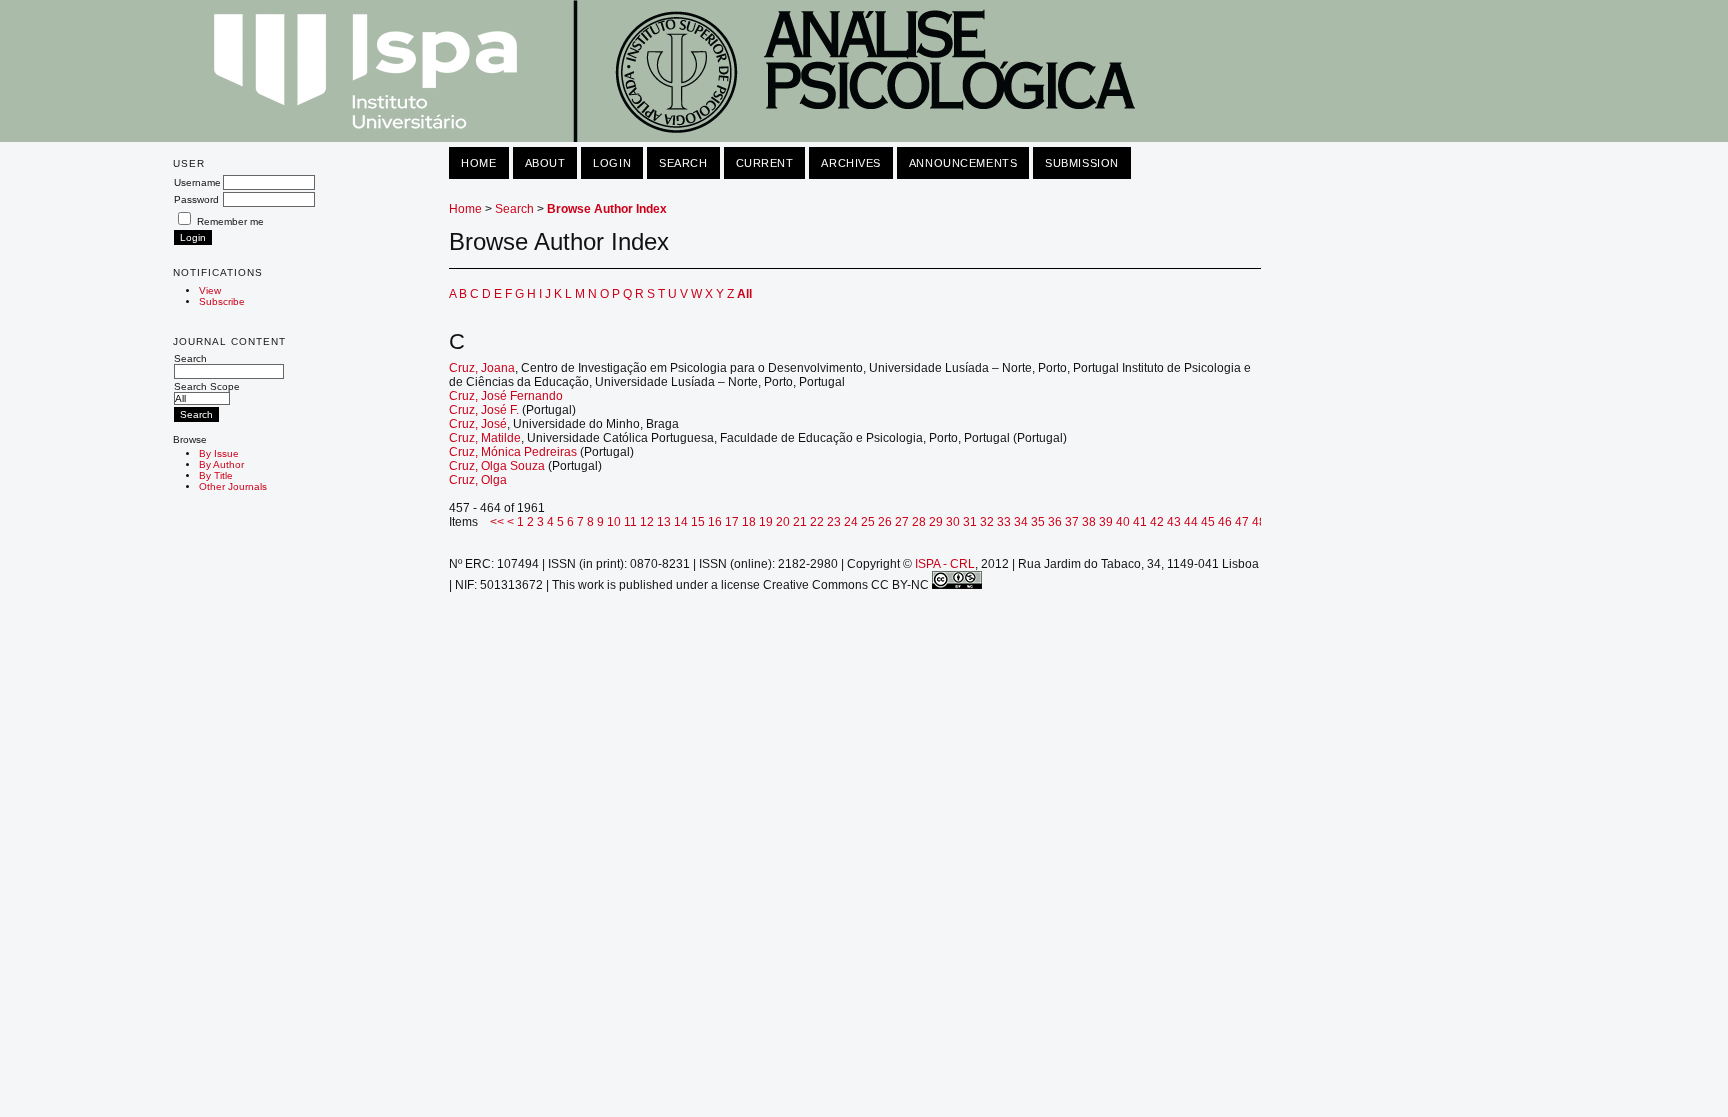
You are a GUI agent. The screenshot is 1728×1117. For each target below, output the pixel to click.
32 (987, 522)
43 (1174, 522)
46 (1225, 522)
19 (766, 522)
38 (1089, 522)
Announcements (963, 163)
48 (1259, 522)
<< (497, 522)
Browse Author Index (607, 209)
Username (197, 182)
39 (1106, 522)
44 (1191, 522)
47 (1242, 522)
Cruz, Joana (482, 368)
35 (1038, 522)
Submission (1082, 163)
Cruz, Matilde (485, 438)
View (210, 290)
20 (783, 522)
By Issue (219, 453)
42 (1157, 522)
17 (732, 522)
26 (885, 522)
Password (196, 199)
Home (478, 163)
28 (919, 522)
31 (970, 522)
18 (749, 522)
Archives (850, 163)
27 (902, 522)
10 (614, 522)
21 (800, 522)
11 (630, 522)
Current (765, 163)
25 (868, 522)
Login (612, 163)
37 (1072, 522)
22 (817, 522)
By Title (216, 475)
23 (834, 522)
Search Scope (207, 386)
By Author (221, 464)
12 (647, 522)
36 (1055, 522)
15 (698, 522)
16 (715, 522)
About (545, 163)
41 (1140, 522)
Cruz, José (478, 424)
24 (851, 522)
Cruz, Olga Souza (497, 466)
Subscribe (222, 301)
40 (1123, 522)
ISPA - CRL (945, 564)
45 (1208, 522)
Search (190, 358)
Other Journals (233, 486)
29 (936, 522)
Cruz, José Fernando (506, 396)
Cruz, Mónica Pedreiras (513, 452)
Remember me (230, 221)
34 (1021, 522)
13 (664, 522)
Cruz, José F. (484, 410)
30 (953, 522)
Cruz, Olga (478, 480)
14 (681, 522)
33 (1004, 522)
